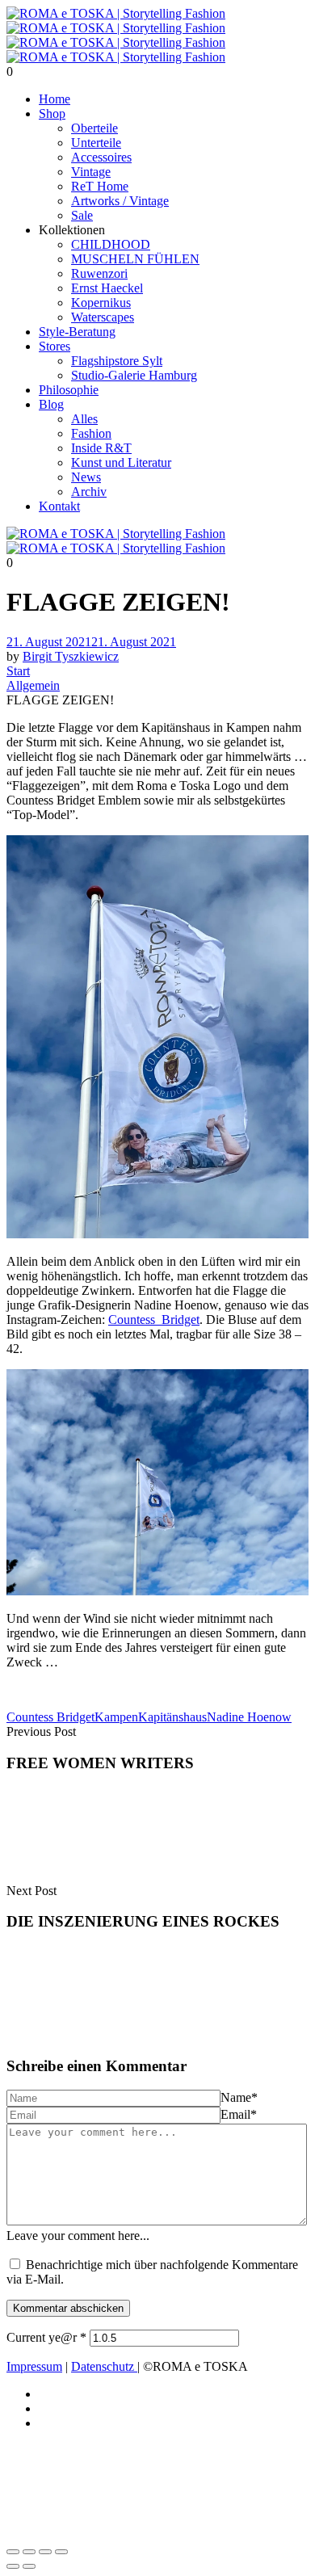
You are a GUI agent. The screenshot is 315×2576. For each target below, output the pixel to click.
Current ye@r (46, 2337)
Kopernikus (101, 303)
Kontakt (59, 506)
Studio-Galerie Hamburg (134, 375)
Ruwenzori (99, 273)
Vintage (91, 172)
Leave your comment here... (78, 2236)
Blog (51, 404)
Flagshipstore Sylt (117, 361)
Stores (55, 346)
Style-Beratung (77, 332)
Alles (84, 419)
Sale (82, 215)
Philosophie (69, 390)
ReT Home (100, 186)
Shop (52, 113)
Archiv (89, 492)
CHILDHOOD (111, 244)
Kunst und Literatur (121, 462)
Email (239, 2114)
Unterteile (96, 143)
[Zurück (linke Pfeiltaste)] (13, 2566)
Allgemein (33, 685)
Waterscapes (103, 317)
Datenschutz (104, 2366)
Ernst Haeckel (107, 288)
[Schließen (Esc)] (61, 2552)
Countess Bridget (50, 1717)
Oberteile (94, 128)
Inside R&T (101, 448)
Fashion (91, 433)
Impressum (34, 2366)
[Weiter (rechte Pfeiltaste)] (29, 2566)
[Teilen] (45, 2552)
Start (18, 671)
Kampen (116, 1717)
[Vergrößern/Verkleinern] (13, 2552)
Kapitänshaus (172, 1717)
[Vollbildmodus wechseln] (29, 2552)
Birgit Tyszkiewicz (71, 656)
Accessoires (101, 157)
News (86, 477)
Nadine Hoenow (249, 1717)
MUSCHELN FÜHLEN (135, 259)
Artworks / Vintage (120, 201)
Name (239, 2097)
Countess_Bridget (154, 1320)
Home (55, 99)
